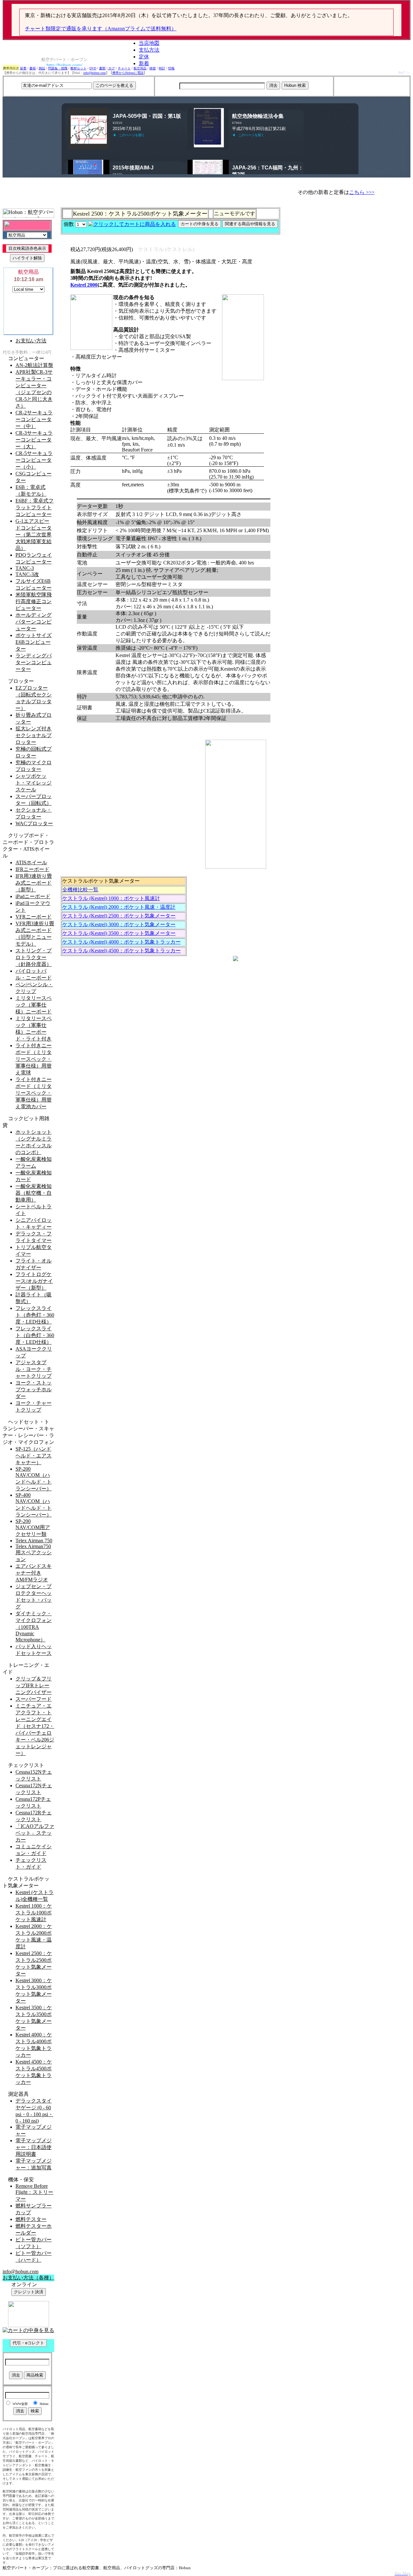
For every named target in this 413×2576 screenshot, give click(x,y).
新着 (23, 68)
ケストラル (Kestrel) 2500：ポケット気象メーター (119, 916)
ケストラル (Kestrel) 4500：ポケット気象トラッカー (121, 951)
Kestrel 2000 (84, 285)
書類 (102, 68)
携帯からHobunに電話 (128, 73)
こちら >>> (362, 192)
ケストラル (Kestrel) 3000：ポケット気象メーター (119, 924)
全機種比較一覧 (80, 890)
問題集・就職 (58, 68)
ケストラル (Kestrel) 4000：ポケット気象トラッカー (121, 942)
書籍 (33, 68)
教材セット (78, 68)
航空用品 (140, 68)
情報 (171, 68)
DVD (93, 68)
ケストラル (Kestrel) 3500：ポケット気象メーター (119, 933)
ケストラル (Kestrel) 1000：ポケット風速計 (111, 898)
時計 (162, 68)
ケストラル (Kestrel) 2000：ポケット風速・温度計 (119, 907)
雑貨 (153, 68)
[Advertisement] (372, 86)
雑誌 (42, 68)
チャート (124, 68)
